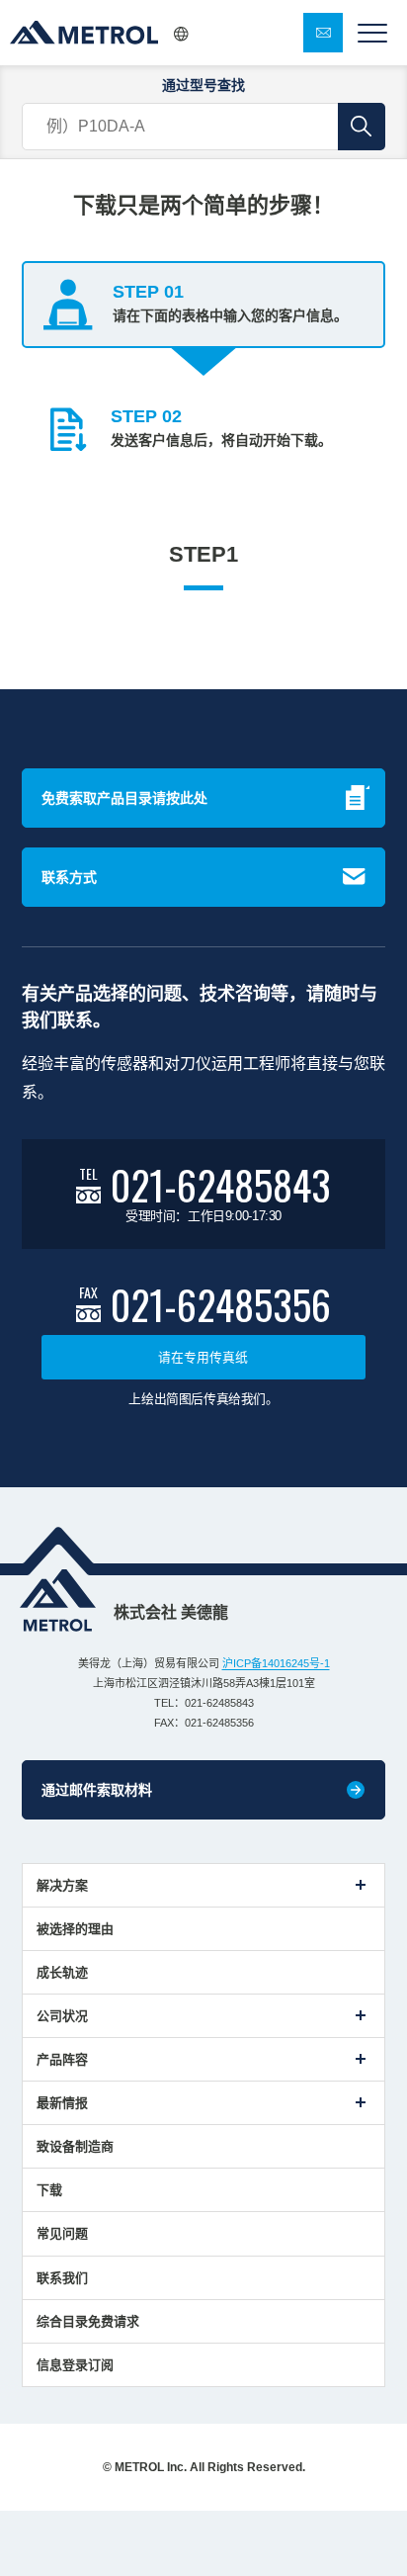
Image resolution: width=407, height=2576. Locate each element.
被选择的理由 (75, 1929)
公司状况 (62, 2016)
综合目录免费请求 (88, 2321)
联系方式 (69, 877)
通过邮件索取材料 (97, 1790)
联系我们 (62, 2278)
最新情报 (62, 2103)
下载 (49, 2190)
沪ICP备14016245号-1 (276, 1663)
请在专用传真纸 (203, 1357)
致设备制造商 (75, 2146)
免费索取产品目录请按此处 (124, 798)
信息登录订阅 (75, 2365)
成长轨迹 (62, 1972)
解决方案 (62, 1885)
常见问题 (62, 2233)
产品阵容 (62, 2059)
